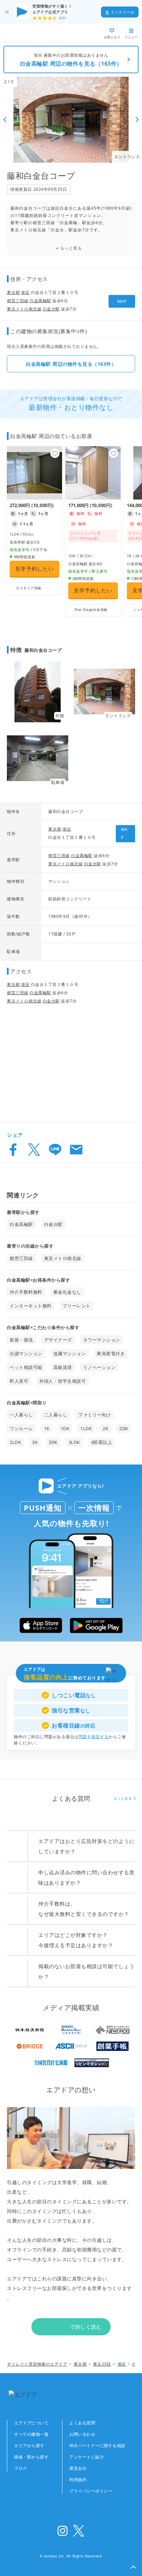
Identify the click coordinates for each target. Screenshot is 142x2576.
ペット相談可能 (26, 1367)
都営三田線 (18, 301)
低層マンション (70, 1353)
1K (47, 1428)
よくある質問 (82, 2423)
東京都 (13, 292)
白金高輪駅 (40, 301)
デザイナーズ (58, 1340)
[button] (133, 2567)
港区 (25, 292)
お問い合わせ (82, 2434)
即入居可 (19, 1381)
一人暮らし (21, 1415)
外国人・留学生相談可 (63, 1381)
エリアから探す (29, 2446)
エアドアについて (31, 2423)
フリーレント (77, 1306)
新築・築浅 (21, 1340)
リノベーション (99, 1367)
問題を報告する (94, 1737)
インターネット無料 (31, 1306)
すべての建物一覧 (31, 2434)
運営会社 (78, 2468)
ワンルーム (21, 1428)
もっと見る (71, 248)
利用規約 (78, 2480)
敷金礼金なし (67, 1292)
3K (35, 1442)
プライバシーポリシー (91, 2491)
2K (105, 1428)
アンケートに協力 (87, 2457)
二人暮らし (56, 1415)
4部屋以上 (102, 1442)
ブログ (21, 2468)
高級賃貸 (63, 1367)
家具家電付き (111, 1353)
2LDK (15, 1442)
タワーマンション (102, 1340)
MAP (122, 301)
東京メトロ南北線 (24, 309)
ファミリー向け (95, 1415)
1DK (65, 1428)
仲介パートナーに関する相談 (97, 2446)
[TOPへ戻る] (30, 33)
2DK (124, 1428)
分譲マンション (26, 1353)
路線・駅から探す (31, 2457)
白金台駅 (51, 309)
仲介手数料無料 (26, 1292)
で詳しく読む (86, 2327)
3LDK (74, 1442)
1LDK (86, 1428)
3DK (53, 1442)
